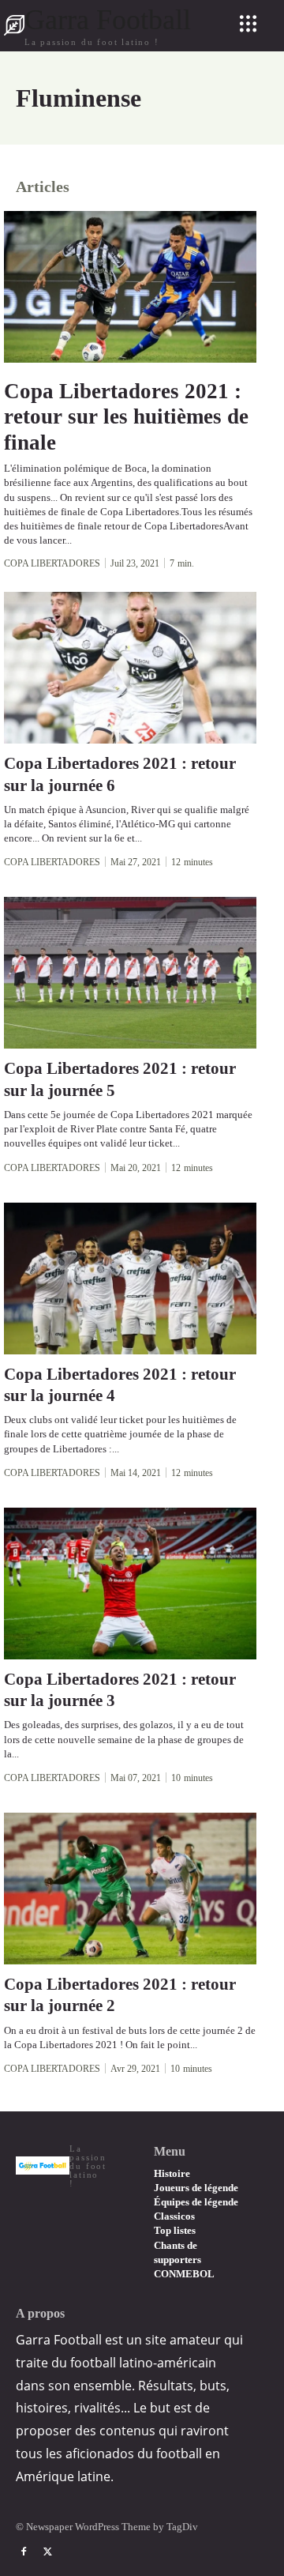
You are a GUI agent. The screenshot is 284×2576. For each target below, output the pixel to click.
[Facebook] (24, 2552)
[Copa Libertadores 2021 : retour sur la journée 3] (130, 1584)
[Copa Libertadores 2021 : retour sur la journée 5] (130, 973)
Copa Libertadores (52, 563)
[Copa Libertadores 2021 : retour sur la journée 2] (130, 1889)
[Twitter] (47, 2552)
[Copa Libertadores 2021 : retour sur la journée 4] (130, 1279)
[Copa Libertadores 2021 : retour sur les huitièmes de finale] (130, 287)
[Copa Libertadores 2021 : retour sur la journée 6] (130, 668)
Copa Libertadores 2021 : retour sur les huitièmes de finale (126, 417)
